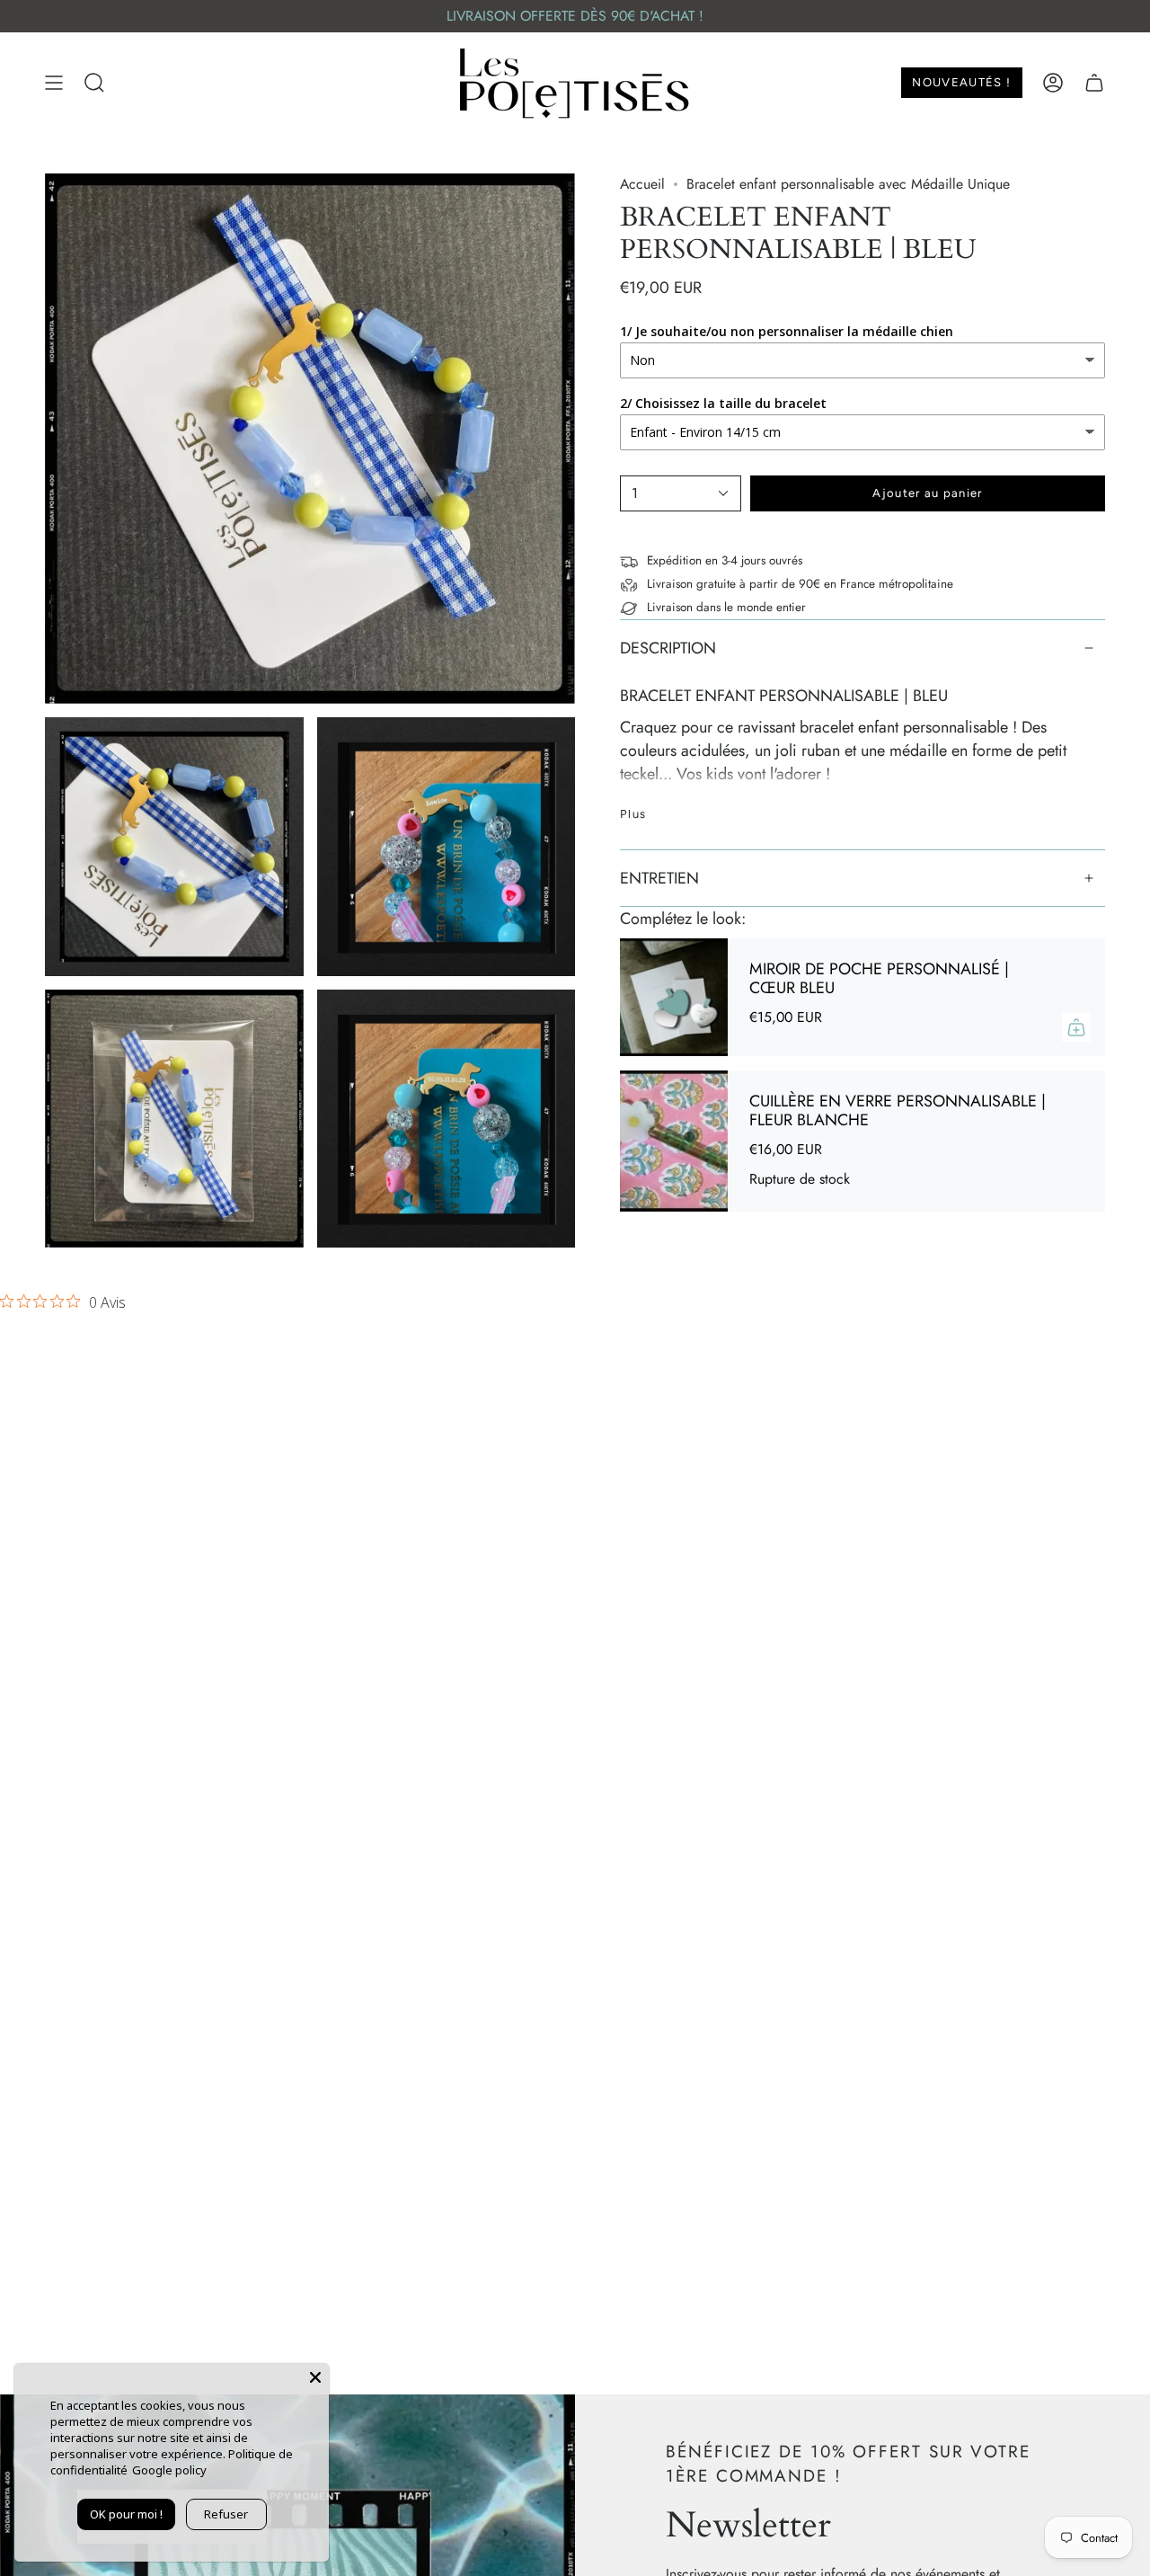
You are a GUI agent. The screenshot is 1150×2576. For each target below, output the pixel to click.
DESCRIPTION (668, 648)
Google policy (169, 2470)
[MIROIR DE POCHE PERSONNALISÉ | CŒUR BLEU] (674, 997)
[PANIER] (1094, 83)
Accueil (642, 184)
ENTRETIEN (659, 878)
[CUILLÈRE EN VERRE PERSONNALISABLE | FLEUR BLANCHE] (674, 1141)
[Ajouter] (1076, 1027)
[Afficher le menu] (54, 83)
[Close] (315, 2377)
